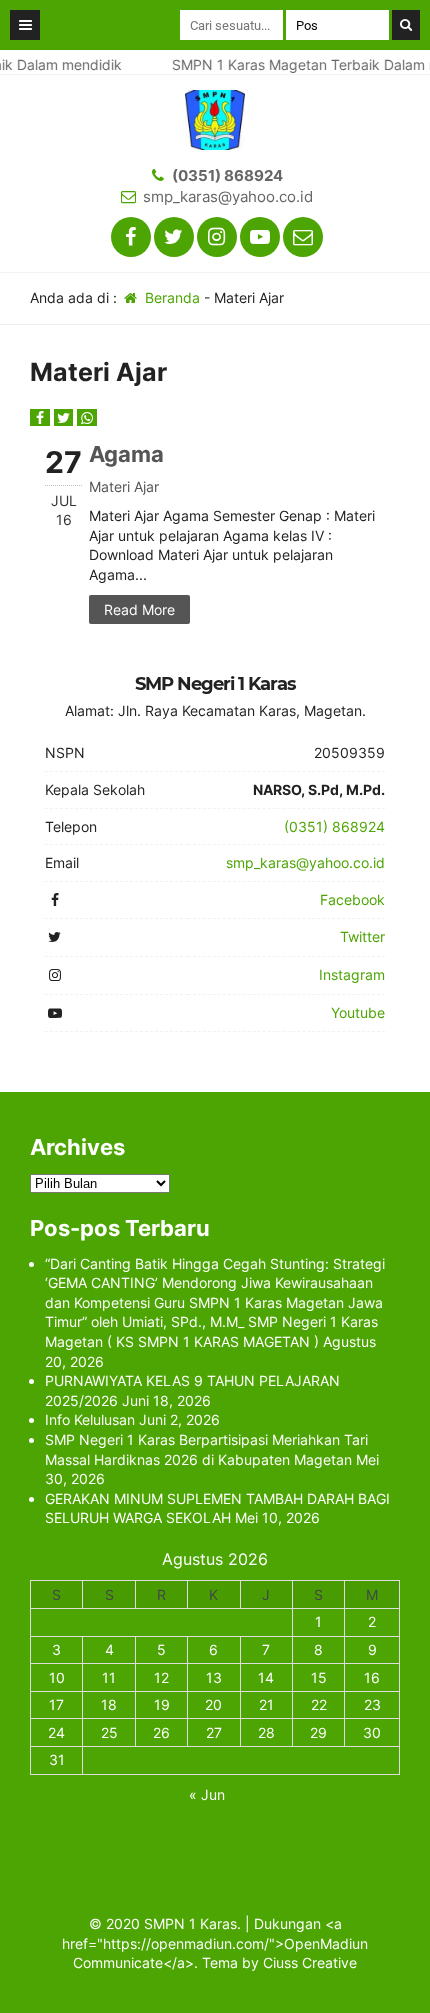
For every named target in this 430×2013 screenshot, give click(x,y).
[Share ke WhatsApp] (87, 417)
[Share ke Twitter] (66, 417)
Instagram (352, 974)
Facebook (352, 899)
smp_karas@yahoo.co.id (228, 196)
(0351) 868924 (227, 175)
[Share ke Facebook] (42, 417)
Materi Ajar (124, 486)
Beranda (170, 297)
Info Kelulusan (90, 1419)
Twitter (362, 936)
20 (213, 1704)
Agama (126, 454)
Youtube (358, 1012)
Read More (139, 609)
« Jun (207, 1794)
